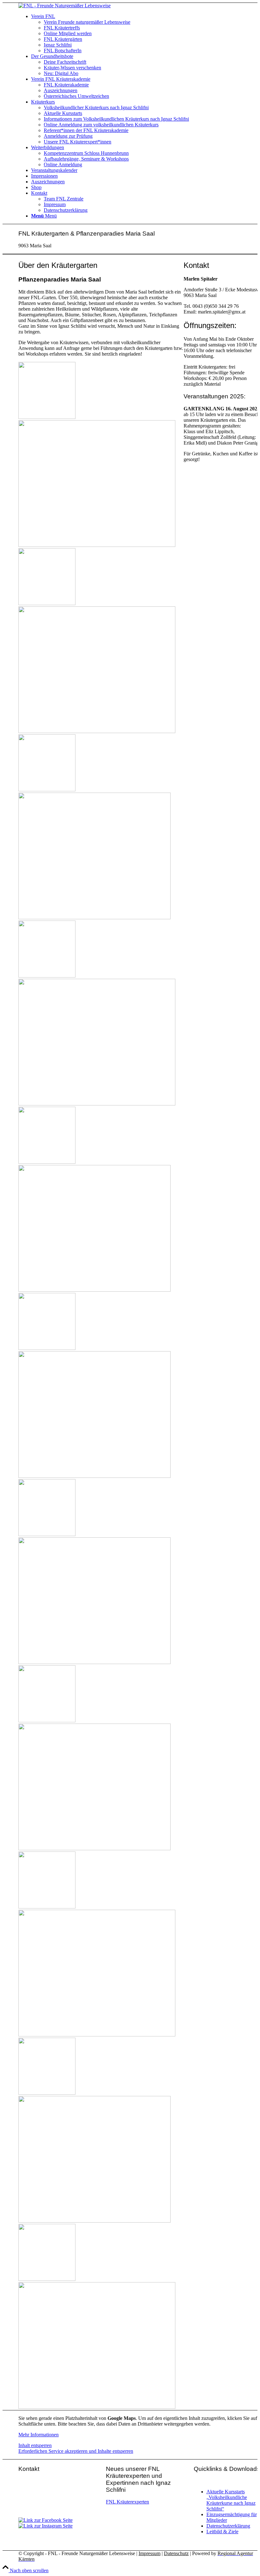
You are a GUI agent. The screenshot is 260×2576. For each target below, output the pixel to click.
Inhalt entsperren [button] (35, 2445)
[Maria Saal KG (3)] (101, 1785)
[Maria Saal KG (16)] (101, 854)
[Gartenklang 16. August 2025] (101, 2343)
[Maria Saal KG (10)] (101, 1226)
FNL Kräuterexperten (127, 2502)
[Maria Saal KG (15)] (101, 668)
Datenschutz (176, 2553)
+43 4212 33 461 (54, 2504)
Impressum (149, 2553)
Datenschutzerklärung (228, 2526)
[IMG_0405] (101, 2157)
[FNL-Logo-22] (65, 6)
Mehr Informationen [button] (39, 2435)
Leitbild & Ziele (222, 2532)
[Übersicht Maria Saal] (101, 481)
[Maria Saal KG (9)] (101, 1598)
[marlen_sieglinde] (101, 1040)
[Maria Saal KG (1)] (101, 1971)
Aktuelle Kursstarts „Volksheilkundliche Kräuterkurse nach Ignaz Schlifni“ (231, 2500)
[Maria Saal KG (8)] (101, 1412)
